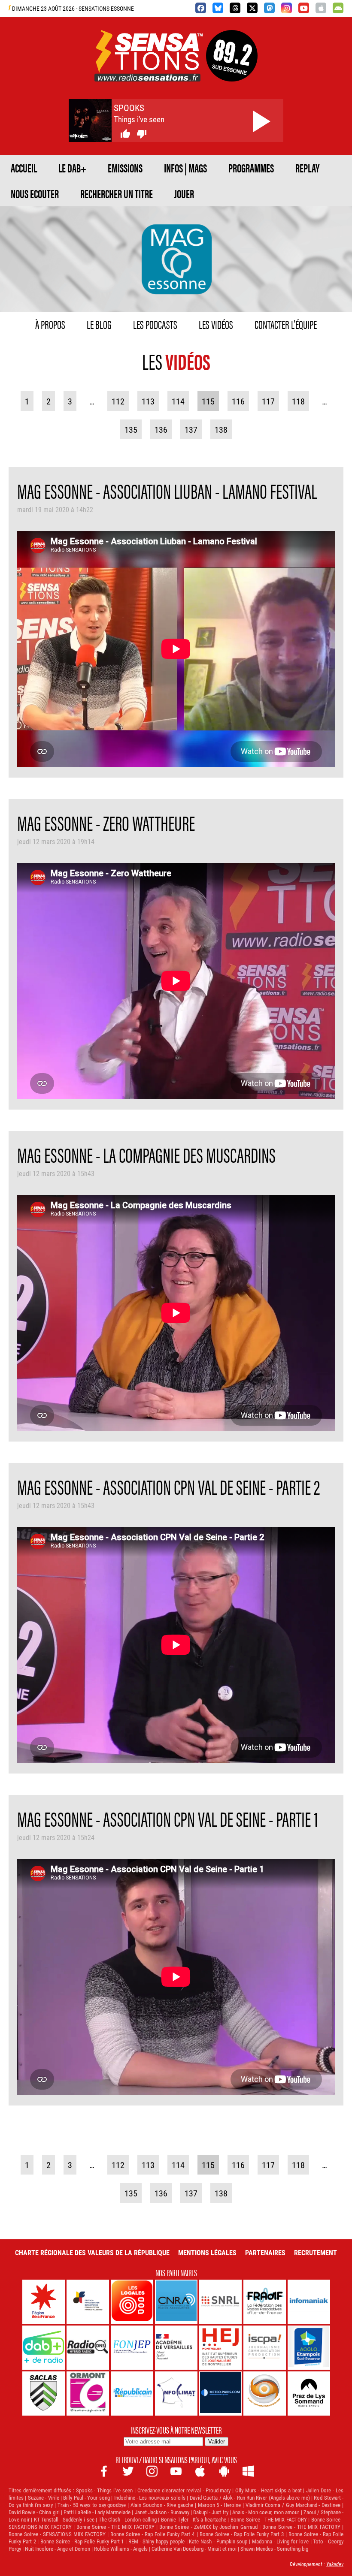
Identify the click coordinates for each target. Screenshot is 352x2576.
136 (161, 429)
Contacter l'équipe (286, 324)
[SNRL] (220, 2302)
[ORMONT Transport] (88, 2394)
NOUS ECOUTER (35, 193)
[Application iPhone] (321, 8)
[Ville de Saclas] (44, 2394)
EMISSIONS (125, 168)
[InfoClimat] (176, 2394)
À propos (50, 324)
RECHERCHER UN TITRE (117, 193)
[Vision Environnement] (265, 2394)
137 (191, 429)
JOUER (184, 193)
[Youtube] (304, 8)
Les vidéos (216, 324)
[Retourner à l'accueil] (149, 71)
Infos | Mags (185, 168)
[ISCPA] (265, 2348)
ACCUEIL (24, 168)
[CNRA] (176, 2302)
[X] (252, 8)
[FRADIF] (265, 2302)
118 (298, 401)
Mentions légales (207, 2252)
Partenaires (265, 2252)
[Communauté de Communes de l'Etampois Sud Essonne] (309, 2348)
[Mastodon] (269, 8)
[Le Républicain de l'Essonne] (132, 2394)
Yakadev (335, 2564)
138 (221, 429)
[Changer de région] (232, 71)
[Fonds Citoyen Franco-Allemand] (88, 2302)
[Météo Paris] (220, 2394)
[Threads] (235, 8)
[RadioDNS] (88, 2348)
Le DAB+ (72, 168)
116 (238, 401)
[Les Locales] (132, 2302)
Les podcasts (155, 324)
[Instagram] (287, 8)
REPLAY (307, 168)
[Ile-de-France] (44, 2302)
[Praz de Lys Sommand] (309, 2394)
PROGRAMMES (251, 168)
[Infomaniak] (309, 2302)
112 (118, 401)
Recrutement (316, 2252)
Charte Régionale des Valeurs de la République (92, 2252)
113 (148, 401)
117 (268, 401)
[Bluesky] (218, 8)
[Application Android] (338, 8)
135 (131, 429)
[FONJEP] (132, 2348)
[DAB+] (44, 2348)
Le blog (99, 324)
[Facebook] (201, 8)
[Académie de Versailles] (176, 2348)
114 (178, 401)
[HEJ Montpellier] (220, 2348)
